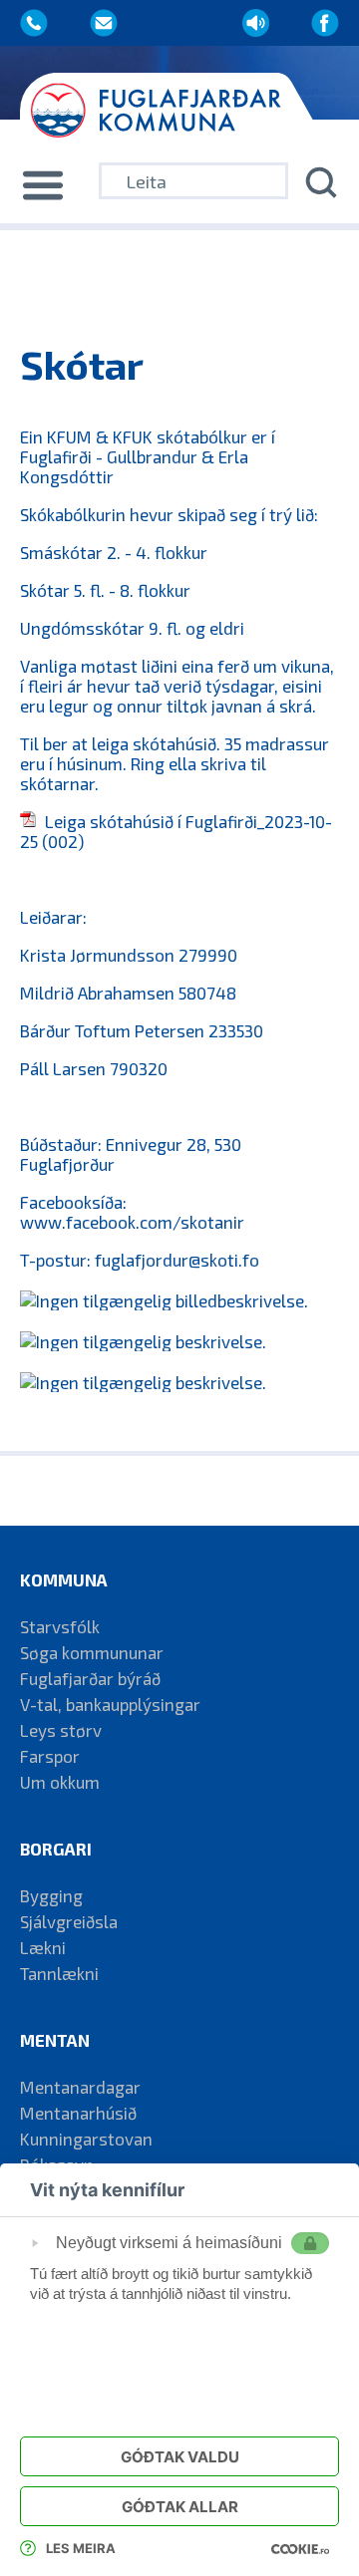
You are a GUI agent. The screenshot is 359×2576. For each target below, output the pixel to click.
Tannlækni (59, 1973)
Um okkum (60, 1782)
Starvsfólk (60, 1626)
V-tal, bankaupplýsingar (110, 1704)
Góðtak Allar (180, 2507)
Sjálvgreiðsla (69, 1921)
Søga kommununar (92, 1652)
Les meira (81, 2548)
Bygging (51, 1895)
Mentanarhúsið (78, 2113)
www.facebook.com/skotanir (132, 1222)
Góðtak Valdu (180, 2457)
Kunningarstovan (86, 2139)
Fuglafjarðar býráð (90, 1678)
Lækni (43, 1947)
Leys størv (61, 1730)
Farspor (50, 1756)
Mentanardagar (80, 2087)
